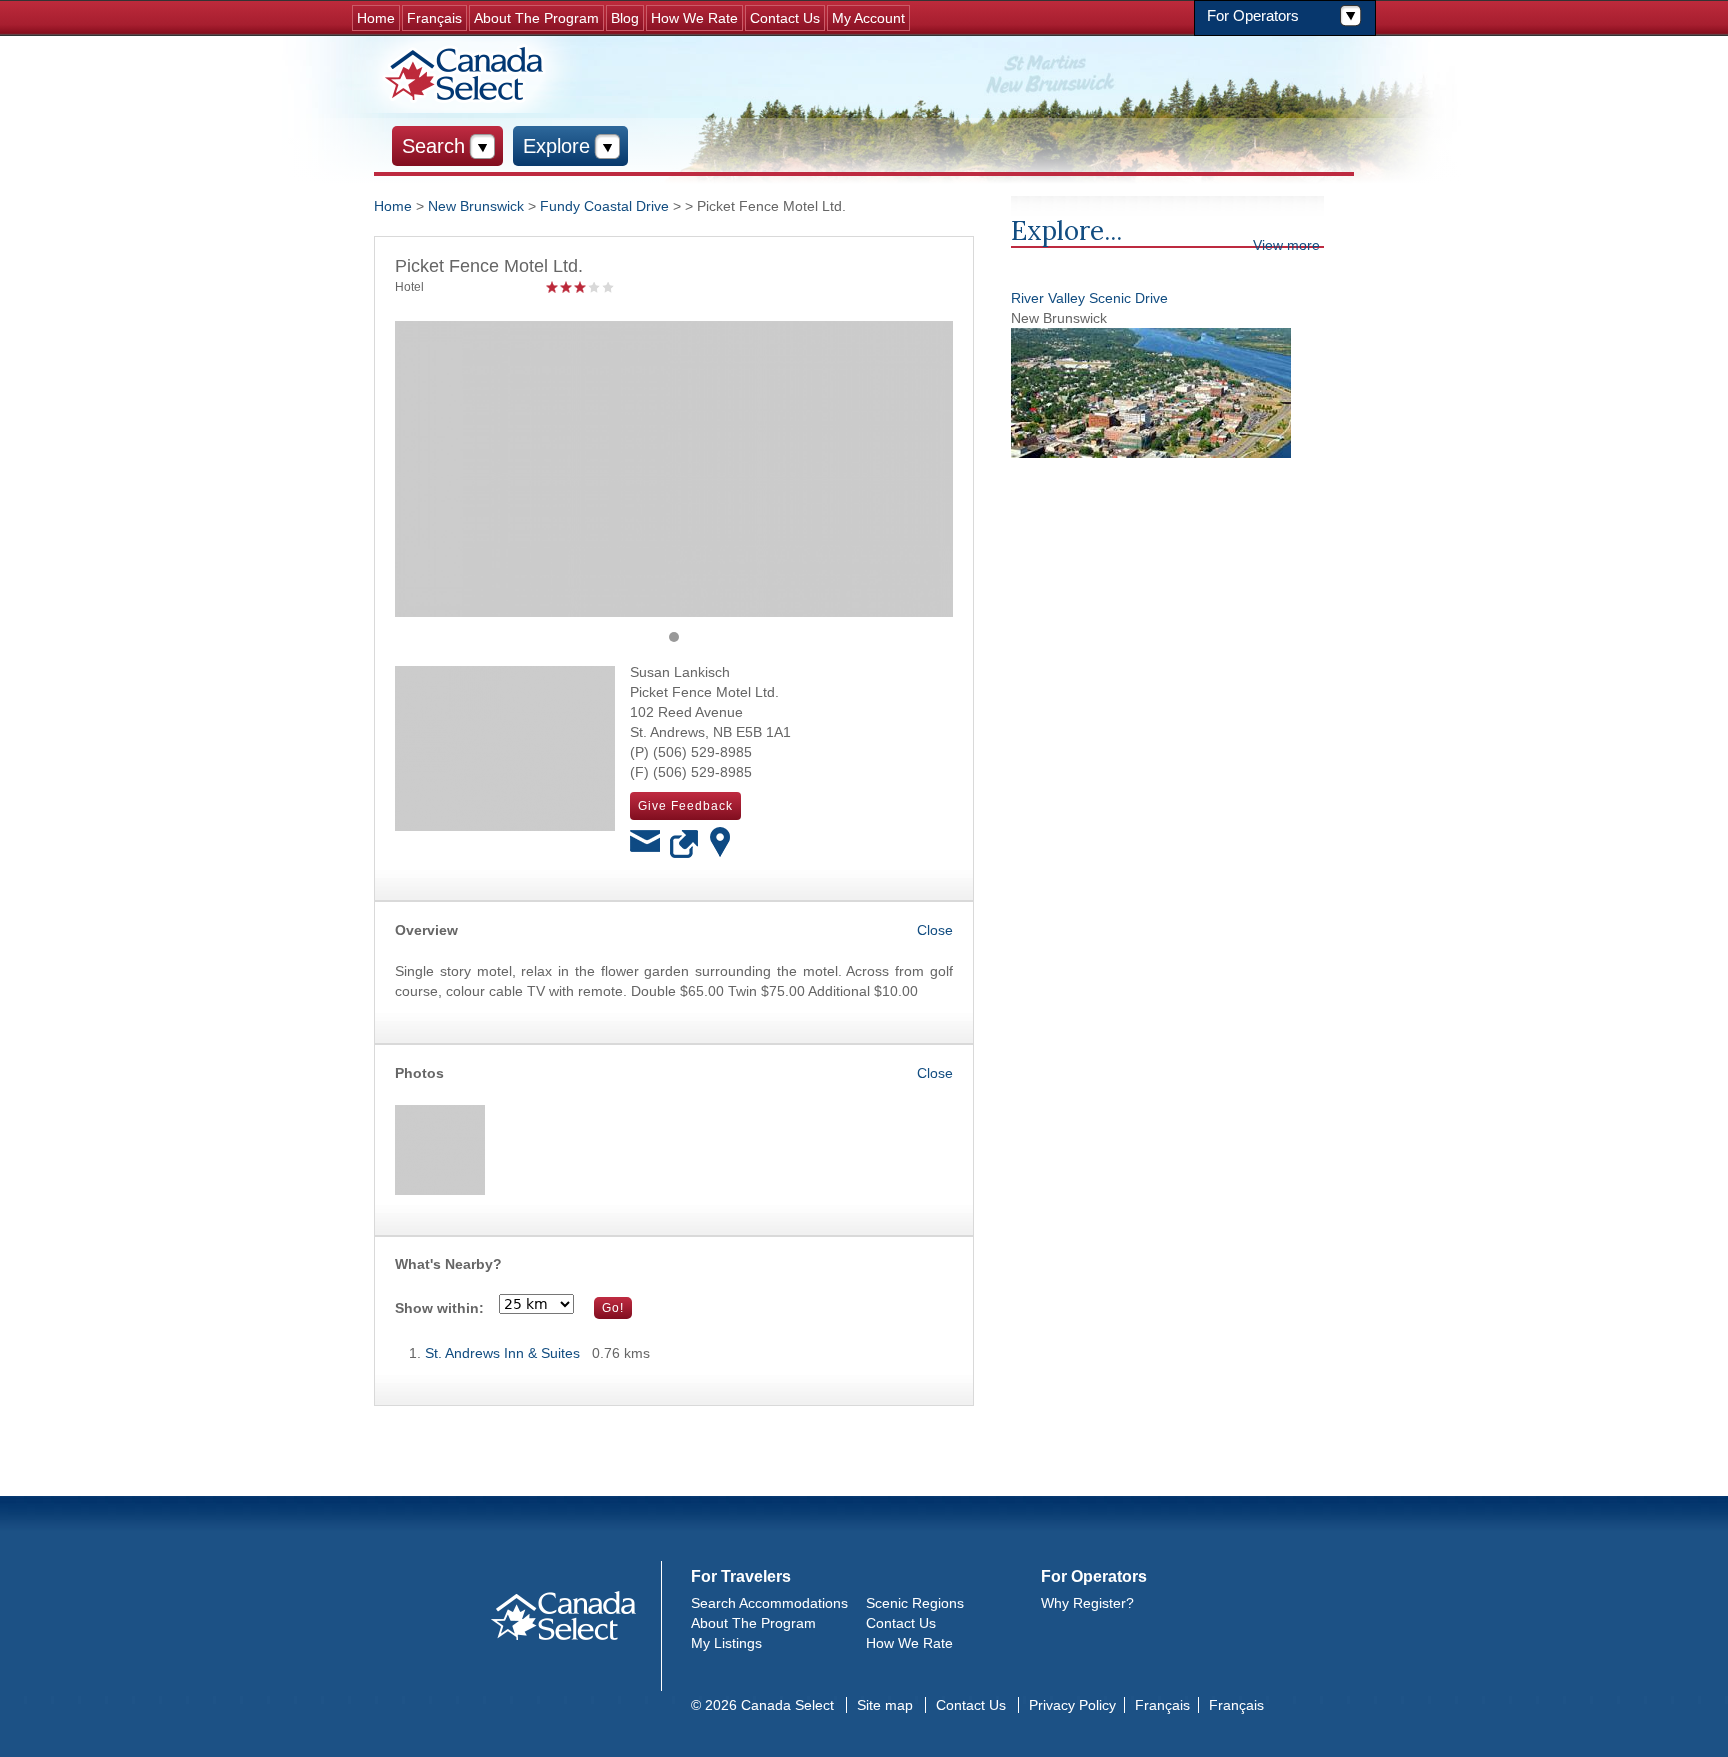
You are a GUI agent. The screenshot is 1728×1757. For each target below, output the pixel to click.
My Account (868, 18)
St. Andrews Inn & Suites (502, 1353)
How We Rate (694, 18)
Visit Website (685, 845)
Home (376, 18)
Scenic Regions (915, 1603)
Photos (419, 1073)
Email (645, 845)
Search (433, 146)
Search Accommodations (769, 1603)
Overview (426, 930)
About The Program (536, 18)
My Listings (726, 1643)
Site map (885, 1705)
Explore (556, 146)
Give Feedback (685, 806)
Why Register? (1087, 1603)
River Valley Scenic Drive (1089, 298)
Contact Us (785, 18)
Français (434, 18)
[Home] (467, 74)
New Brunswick (476, 206)
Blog (625, 18)
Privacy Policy (1072, 1705)
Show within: (439, 1308)
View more (1286, 245)
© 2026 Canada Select (762, 1705)
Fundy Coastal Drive (604, 206)
